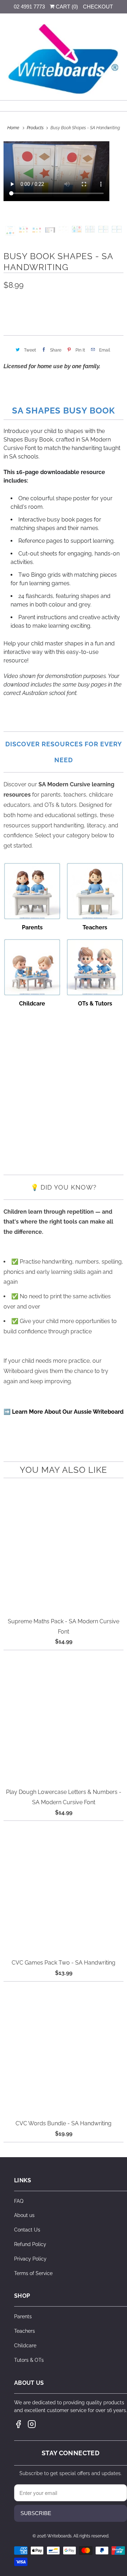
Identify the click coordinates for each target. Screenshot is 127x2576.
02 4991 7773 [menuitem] (29, 7)
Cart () (66, 7)
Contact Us (27, 2230)
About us (24, 2215)
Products (36, 128)
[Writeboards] (64, 59)
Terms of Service (33, 2273)
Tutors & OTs (29, 2360)
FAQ (19, 2201)
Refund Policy (30, 2244)
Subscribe (36, 2513)
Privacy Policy (30, 2259)
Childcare (25, 2346)
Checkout (98, 7)
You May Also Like (64, 1470)
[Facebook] (18, 2424)
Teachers (25, 2331)
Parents (23, 2316)
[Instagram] (32, 2424)
